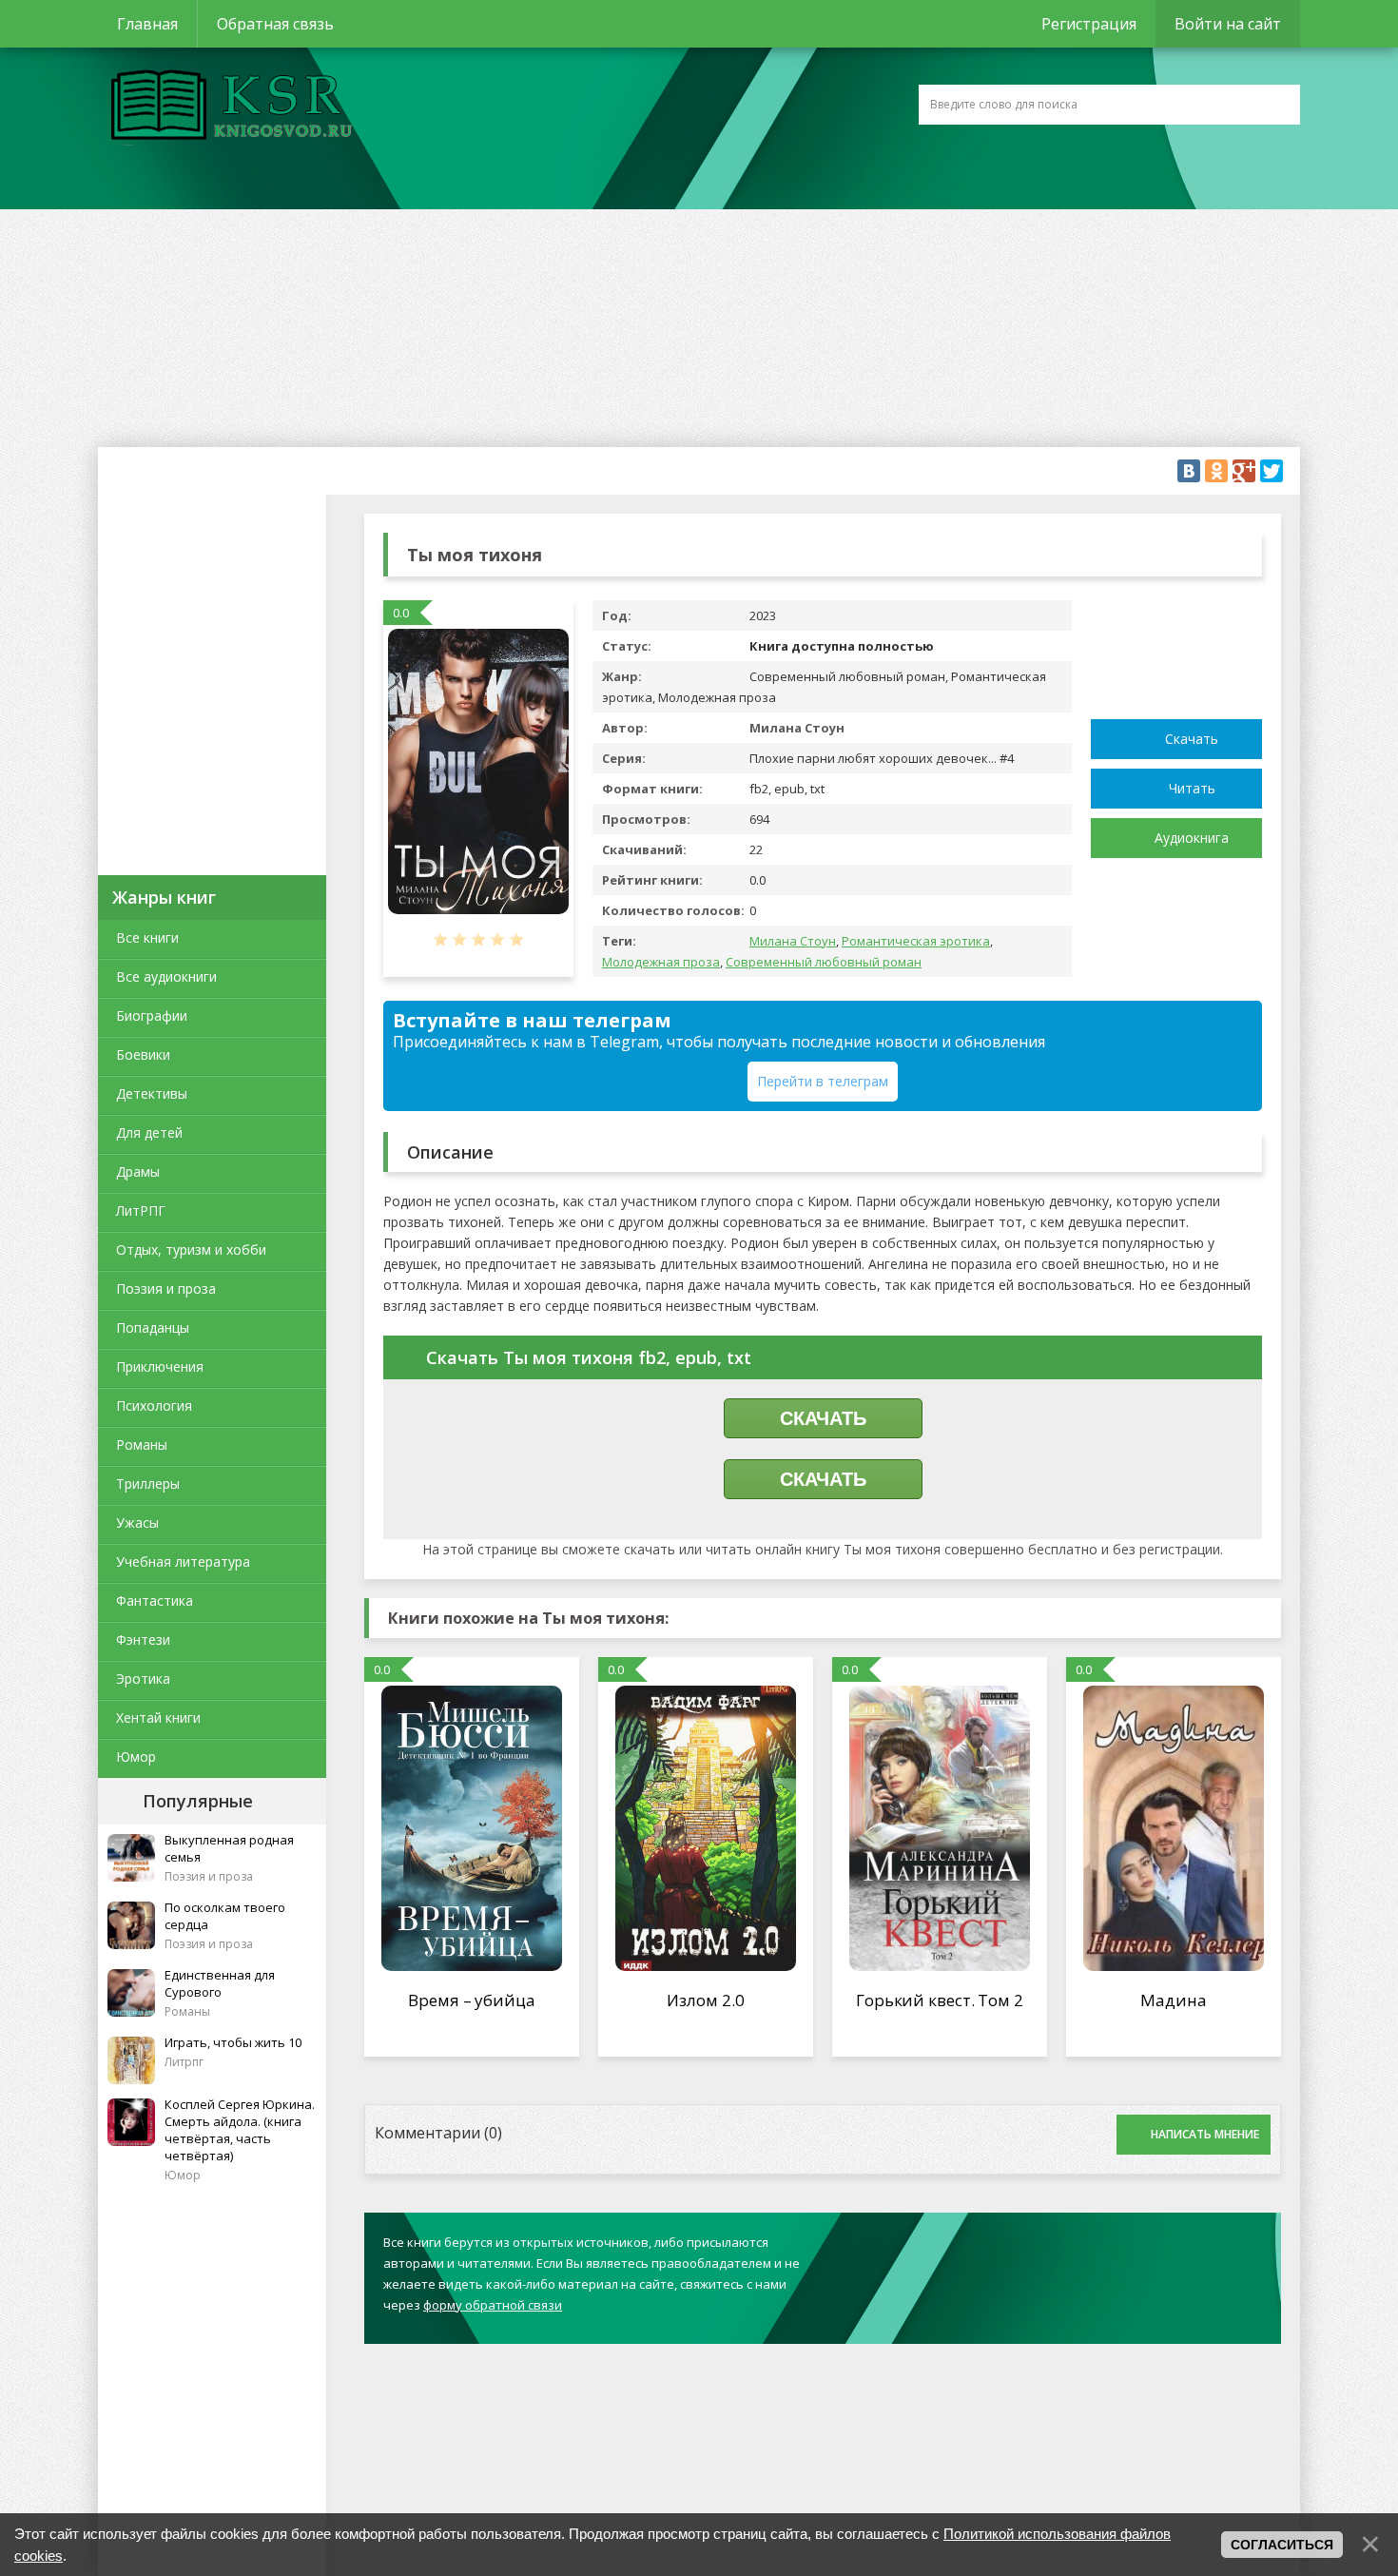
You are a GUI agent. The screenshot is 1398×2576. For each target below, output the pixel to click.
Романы (142, 1444)
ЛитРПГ (141, 1210)
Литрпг (184, 2062)
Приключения (160, 1366)
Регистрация (1089, 24)
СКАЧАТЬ (823, 1418)
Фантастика (155, 1600)
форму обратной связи (493, 2305)
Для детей (149, 1132)
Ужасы (137, 1522)
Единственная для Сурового (220, 1983)
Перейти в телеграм (823, 1081)
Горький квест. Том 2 (940, 2000)
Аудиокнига (1192, 838)
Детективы (152, 1093)
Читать (1192, 788)
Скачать (1192, 739)
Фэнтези (143, 1639)
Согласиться (1282, 2545)
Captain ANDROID (226, 107)
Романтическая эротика (916, 941)
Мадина (1173, 2000)
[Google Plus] (1244, 471)
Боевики (143, 1054)
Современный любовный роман (824, 962)
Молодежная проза (661, 962)
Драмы (138, 1171)
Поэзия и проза (166, 1288)
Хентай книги (158, 1717)
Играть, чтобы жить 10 (233, 2042)
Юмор (136, 1756)
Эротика (143, 1678)
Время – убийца (472, 2000)
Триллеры (148, 1483)
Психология (154, 1405)
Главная (147, 24)
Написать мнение (1205, 2134)
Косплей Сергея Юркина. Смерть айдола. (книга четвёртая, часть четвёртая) (240, 2130)
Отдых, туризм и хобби (191, 1249)
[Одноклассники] (1216, 471)
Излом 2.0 (705, 2000)
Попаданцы (153, 1327)
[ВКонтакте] (1189, 471)
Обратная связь (275, 24)
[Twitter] (1272, 471)
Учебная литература (183, 1561)
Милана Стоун (793, 941)
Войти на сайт (1228, 24)
